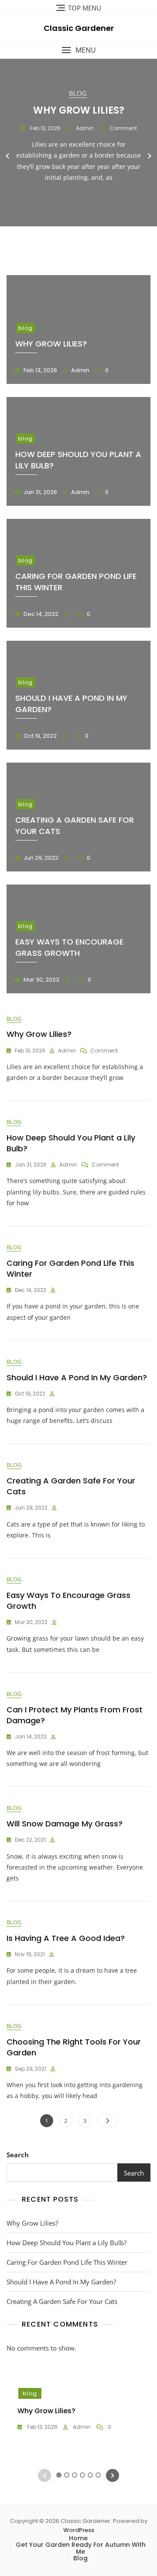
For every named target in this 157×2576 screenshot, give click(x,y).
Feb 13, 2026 (45, 128)
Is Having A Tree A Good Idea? (66, 1938)
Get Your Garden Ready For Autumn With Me (81, 2548)
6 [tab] (98, 239)
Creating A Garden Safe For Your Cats (62, 2301)
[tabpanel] (78, 156)
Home (78, 2538)
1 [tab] (59, 239)
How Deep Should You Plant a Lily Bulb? (67, 2243)
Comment (123, 128)
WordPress (79, 2530)
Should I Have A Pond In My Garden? (77, 1377)
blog (78, 93)
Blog (80, 2558)
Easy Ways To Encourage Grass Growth (69, 947)
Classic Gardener (79, 28)
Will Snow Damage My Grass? (65, 1824)
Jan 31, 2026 (40, 492)
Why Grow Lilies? (79, 110)
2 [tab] (67, 239)
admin (84, 128)
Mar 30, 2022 (41, 980)
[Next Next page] (108, 2121)
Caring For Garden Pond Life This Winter (67, 2262)
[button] (78, 50)
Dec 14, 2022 (40, 614)
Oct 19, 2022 (39, 736)
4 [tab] (82, 239)
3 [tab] (75, 239)
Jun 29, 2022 (40, 858)
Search (18, 2155)
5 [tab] (90, 239)
